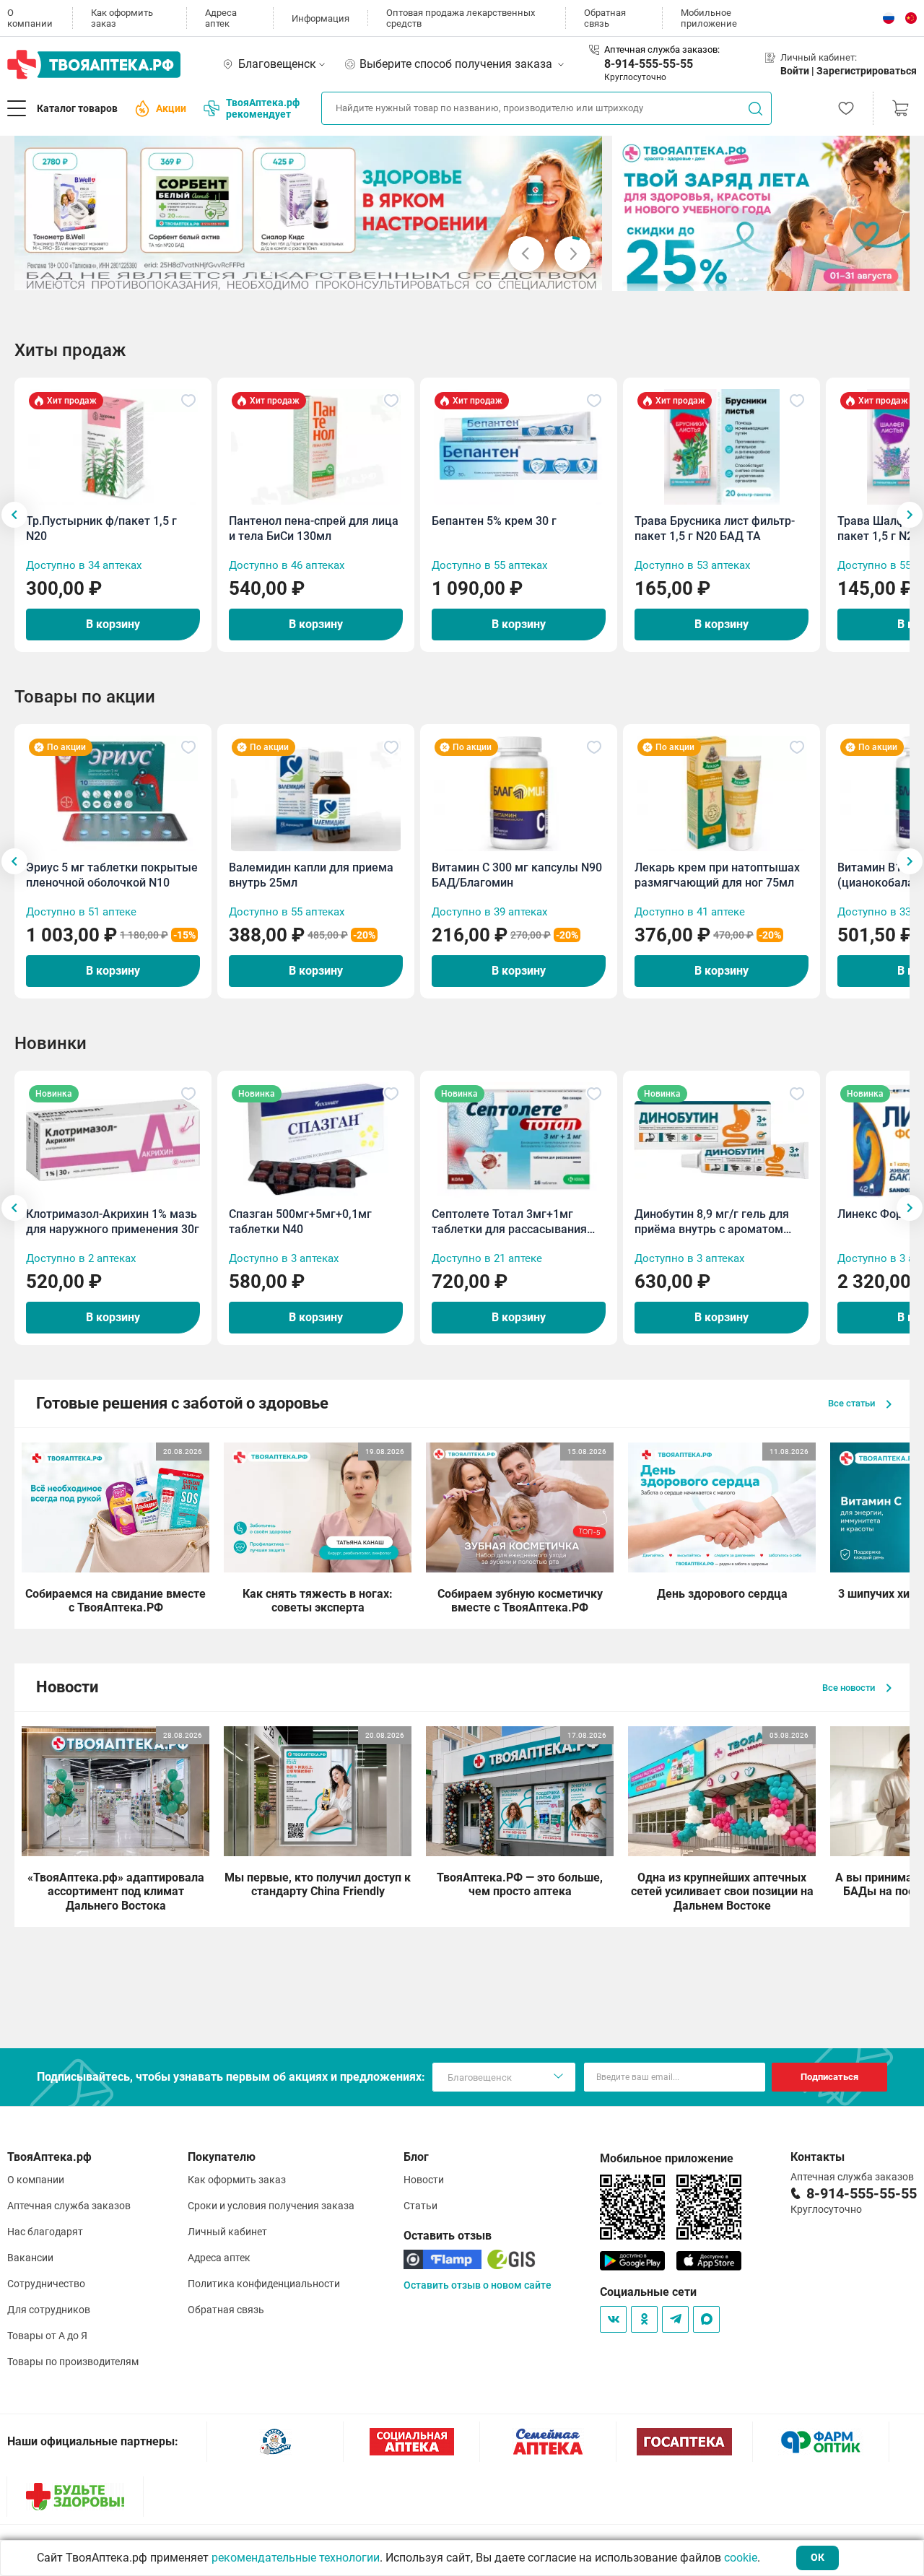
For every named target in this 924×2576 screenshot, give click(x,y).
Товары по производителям (73, 2362)
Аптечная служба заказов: (662, 49)
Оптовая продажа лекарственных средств (461, 18)
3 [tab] (279, 274)
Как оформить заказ (122, 18)
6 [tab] (314, 274)
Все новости (850, 1688)
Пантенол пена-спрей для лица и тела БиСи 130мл (314, 528)
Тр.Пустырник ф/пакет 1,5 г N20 (101, 528)
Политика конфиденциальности (264, 2284)
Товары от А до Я (47, 2336)
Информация (321, 18)
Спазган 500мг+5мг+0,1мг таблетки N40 (300, 1222)
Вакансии (30, 2258)
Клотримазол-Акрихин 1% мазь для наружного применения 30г (113, 1222)
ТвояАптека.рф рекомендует (263, 108)
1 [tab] (256, 274)
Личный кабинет (227, 2232)
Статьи (420, 2206)
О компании (30, 18)
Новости (424, 2180)
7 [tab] (326, 274)
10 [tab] (360, 274)
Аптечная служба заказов (69, 2206)
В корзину (113, 624)
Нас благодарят (45, 2232)
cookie (741, 2558)
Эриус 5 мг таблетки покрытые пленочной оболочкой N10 (112, 875)
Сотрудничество (46, 2284)
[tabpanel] (309, 213)
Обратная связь (605, 18)
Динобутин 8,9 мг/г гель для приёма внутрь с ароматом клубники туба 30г (712, 1222)
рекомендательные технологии (296, 2558)
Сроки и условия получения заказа (271, 2206)
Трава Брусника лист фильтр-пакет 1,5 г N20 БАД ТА (715, 528)
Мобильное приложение (709, 18)
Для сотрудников (49, 2310)
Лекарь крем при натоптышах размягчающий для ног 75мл (717, 875)
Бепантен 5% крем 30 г (494, 521)
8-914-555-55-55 (649, 64)
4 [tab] (291, 274)
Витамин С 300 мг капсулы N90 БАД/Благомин (517, 875)
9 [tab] (349, 274)
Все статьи (853, 1403)
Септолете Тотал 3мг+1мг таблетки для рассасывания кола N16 (509, 1222)
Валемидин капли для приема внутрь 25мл (311, 875)
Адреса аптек (221, 18)
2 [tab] (268, 274)
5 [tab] (302, 274)
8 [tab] (337, 274)
